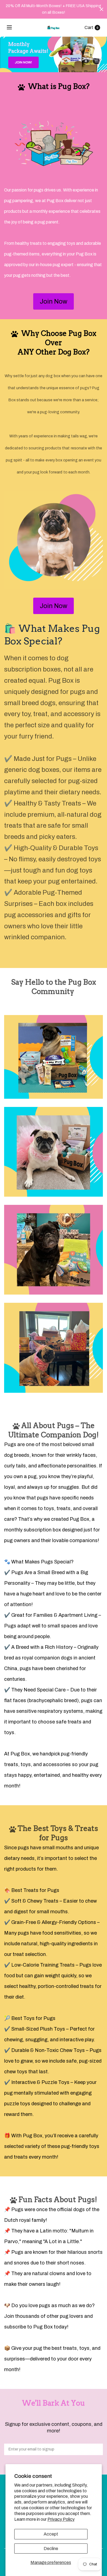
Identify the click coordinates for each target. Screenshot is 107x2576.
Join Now (54, 301)
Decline (51, 2549)
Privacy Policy (61, 2519)
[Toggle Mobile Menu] (13, 28)
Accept (51, 2534)
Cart (89, 27)
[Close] (102, 9)
